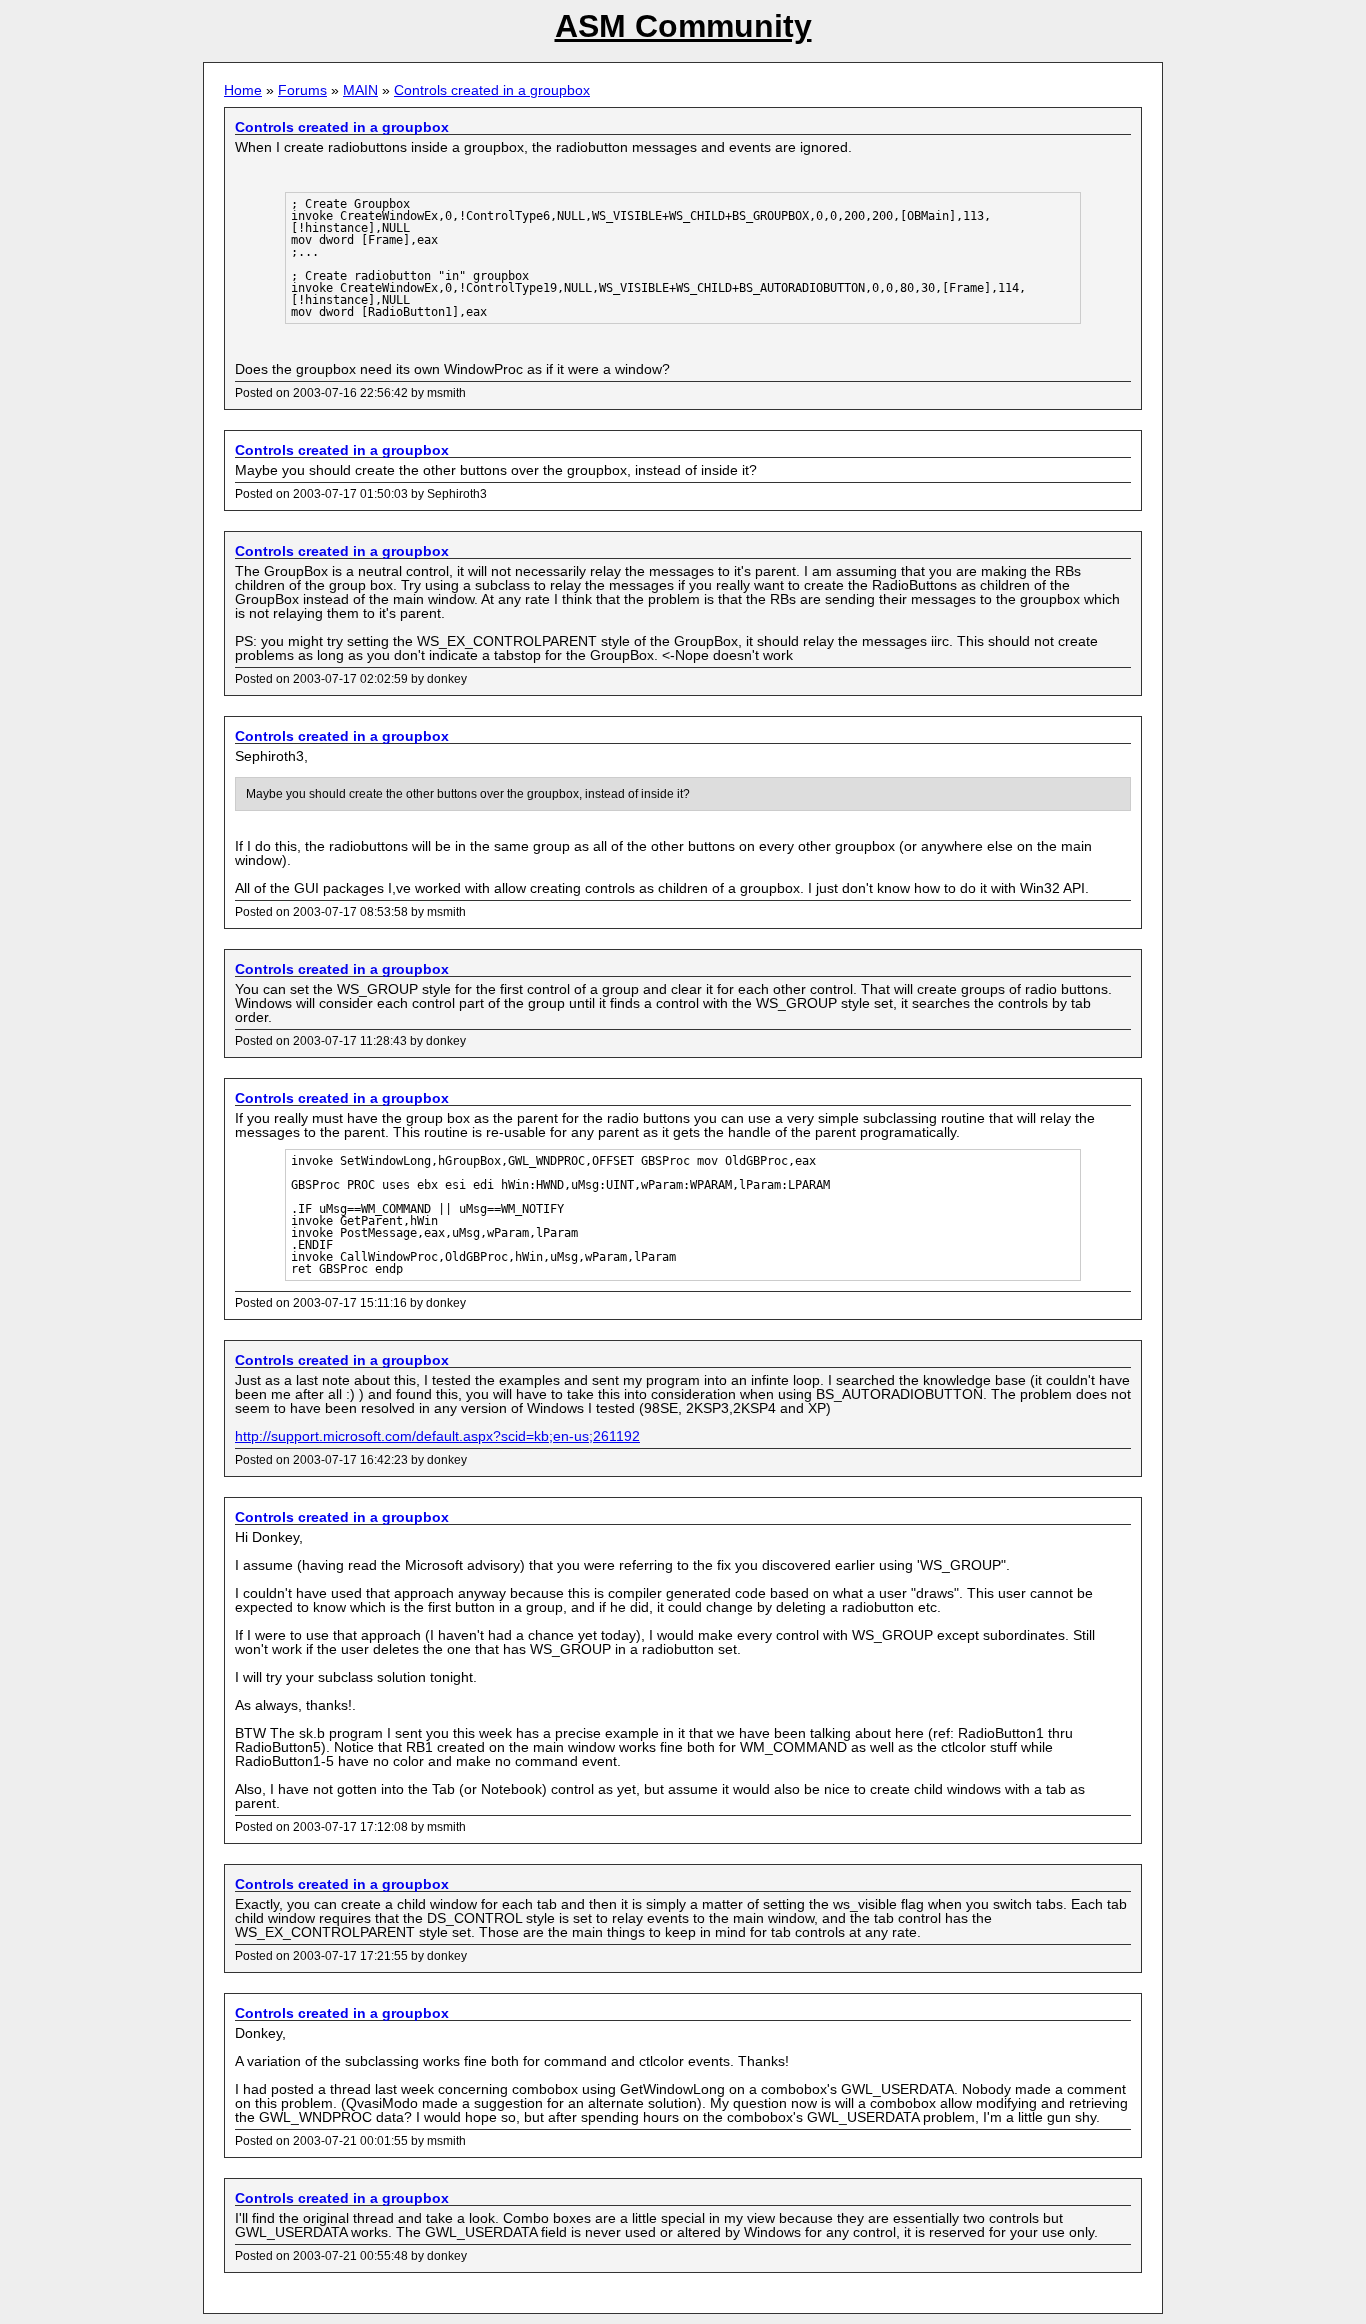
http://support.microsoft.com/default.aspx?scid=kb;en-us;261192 (437, 1436)
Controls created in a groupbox (492, 90)
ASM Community (683, 26)
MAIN (360, 90)
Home (243, 90)
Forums (302, 90)
